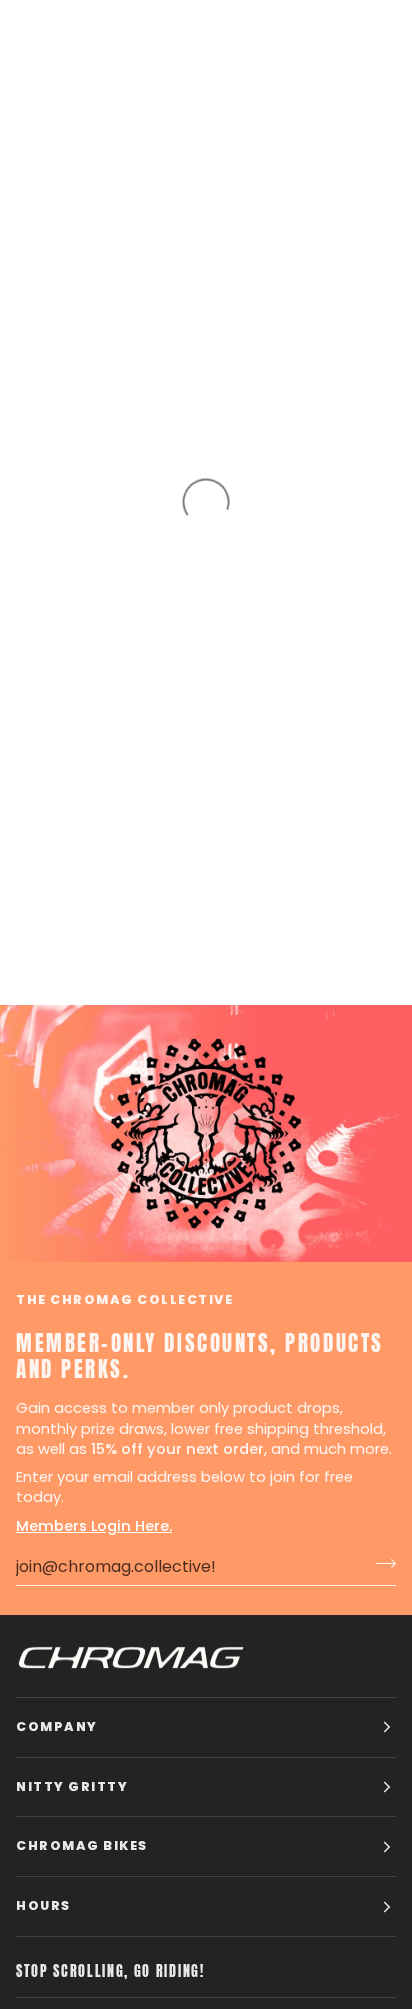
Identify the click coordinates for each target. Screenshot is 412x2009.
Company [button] (57, 1726)
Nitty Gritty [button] (72, 1786)
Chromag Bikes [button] (82, 1845)
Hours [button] (43, 1905)
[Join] (379, 1564)
